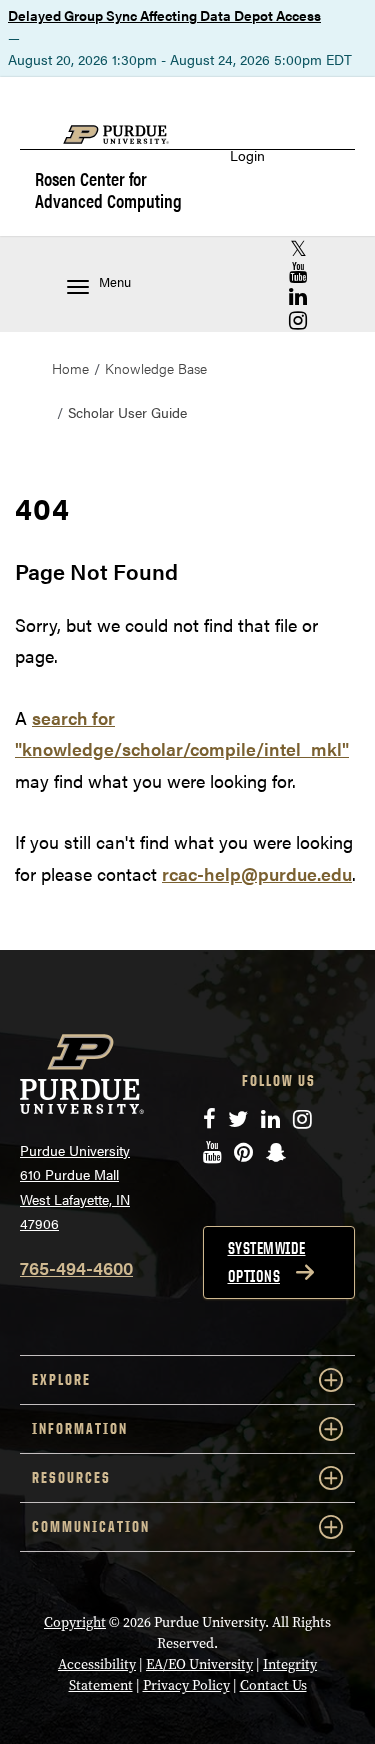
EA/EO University (199, 1664)
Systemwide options (267, 1262)
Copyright (75, 1622)
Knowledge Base (156, 368)
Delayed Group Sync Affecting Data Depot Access (164, 15)
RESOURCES (71, 1477)
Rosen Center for (108, 189)
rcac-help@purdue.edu (257, 873)
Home (70, 368)
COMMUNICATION (91, 1526)
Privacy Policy (186, 1685)
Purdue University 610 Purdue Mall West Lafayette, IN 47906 (75, 1187)
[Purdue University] (126, 144)
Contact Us (273, 1685)
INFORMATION (80, 1428)
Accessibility (97, 1664)
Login (247, 155)
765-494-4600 (76, 1267)
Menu (115, 282)
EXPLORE (61, 1379)
